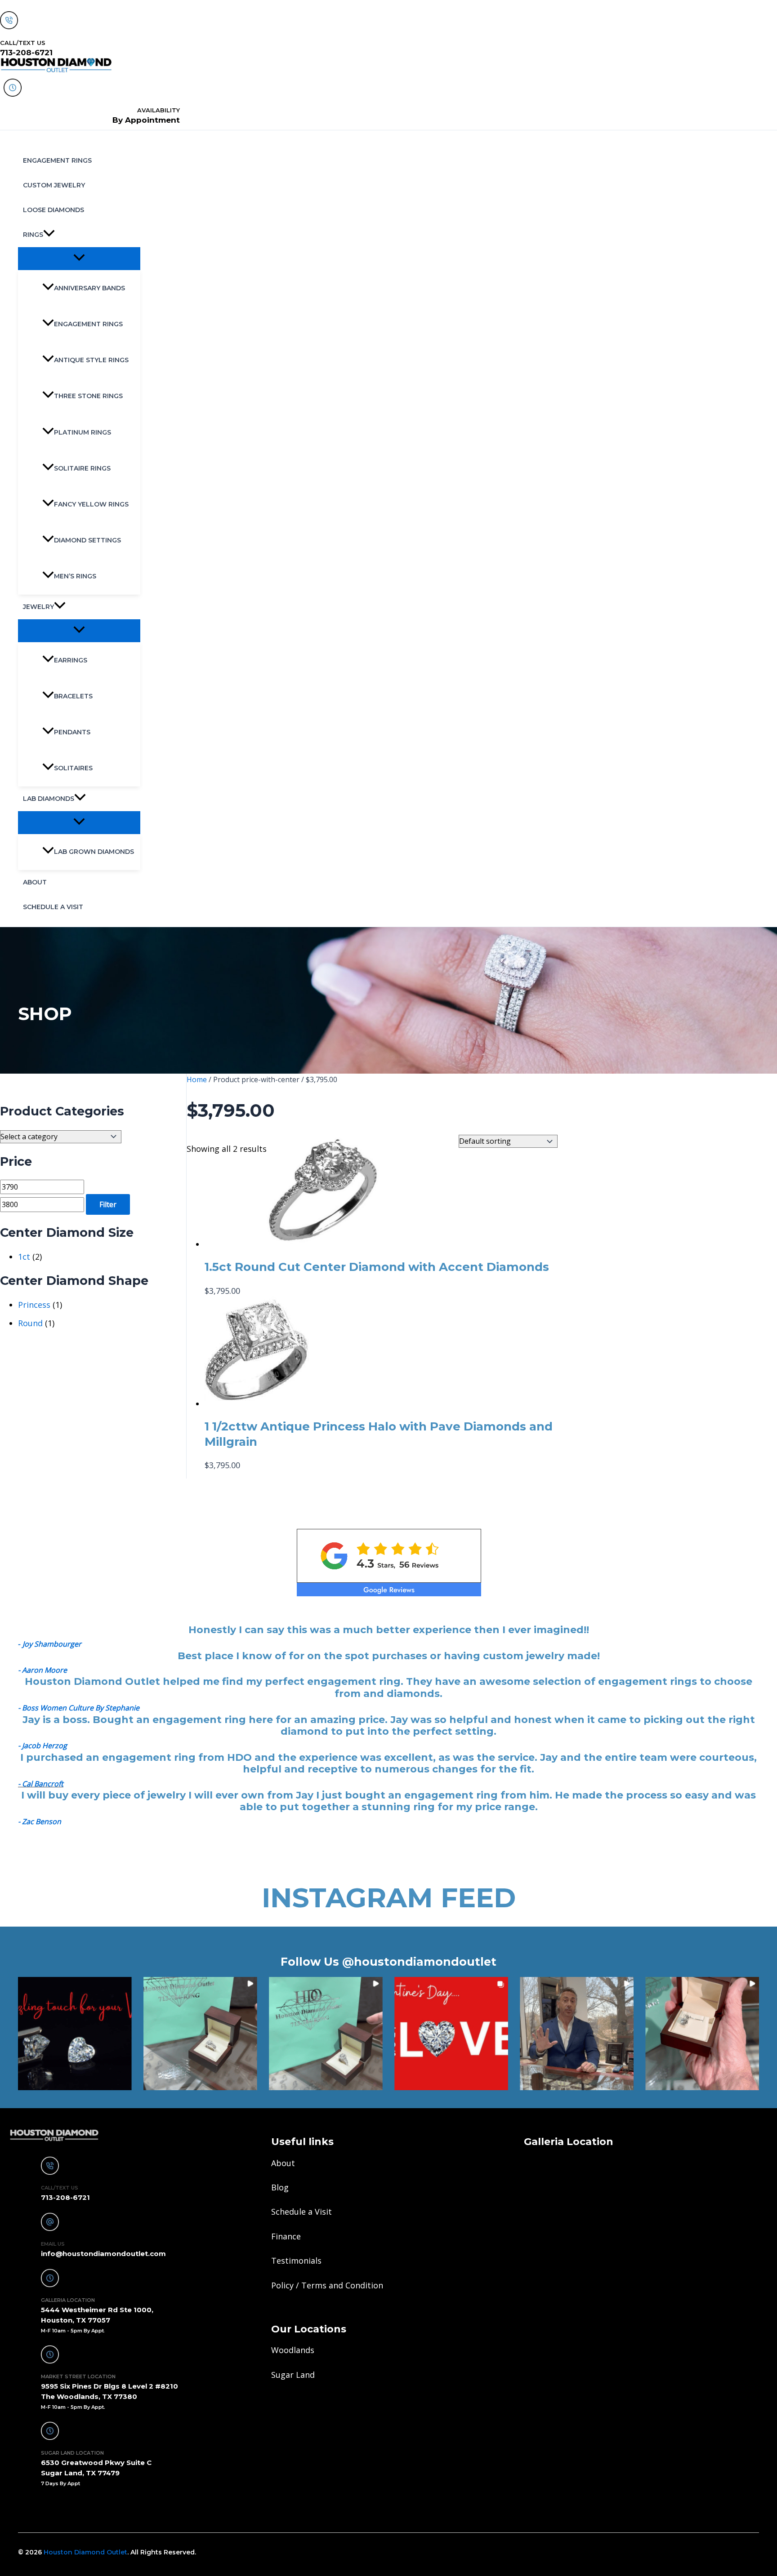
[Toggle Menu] (79, 258)
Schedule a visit (53, 907)
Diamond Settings (87, 540)
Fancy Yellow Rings (91, 504)
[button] (49, 235)
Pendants (72, 732)
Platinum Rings (83, 432)
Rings (33, 235)
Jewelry (38, 607)
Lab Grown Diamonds (94, 852)
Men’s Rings (75, 576)
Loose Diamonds (54, 210)
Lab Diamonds (49, 799)
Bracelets (73, 696)
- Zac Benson (40, 1821)
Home (197, 1079)
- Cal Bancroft (41, 1784)
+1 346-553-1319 (46, 2508)
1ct (24, 1257)
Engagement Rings (57, 160)
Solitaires (73, 768)
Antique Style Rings (91, 360)
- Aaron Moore (42, 1670)
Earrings (71, 660)
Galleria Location (569, 2142)
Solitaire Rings (82, 468)
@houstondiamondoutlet (419, 1962)
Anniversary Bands (89, 288)
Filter (108, 1204)
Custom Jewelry (54, 185)
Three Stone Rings (88, 396)
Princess (34, 1305)
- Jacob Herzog (42, 1745)
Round (30, 1323)
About (35, 882)
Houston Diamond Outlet (85, 2552)
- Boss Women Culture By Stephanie (79, 1708)
